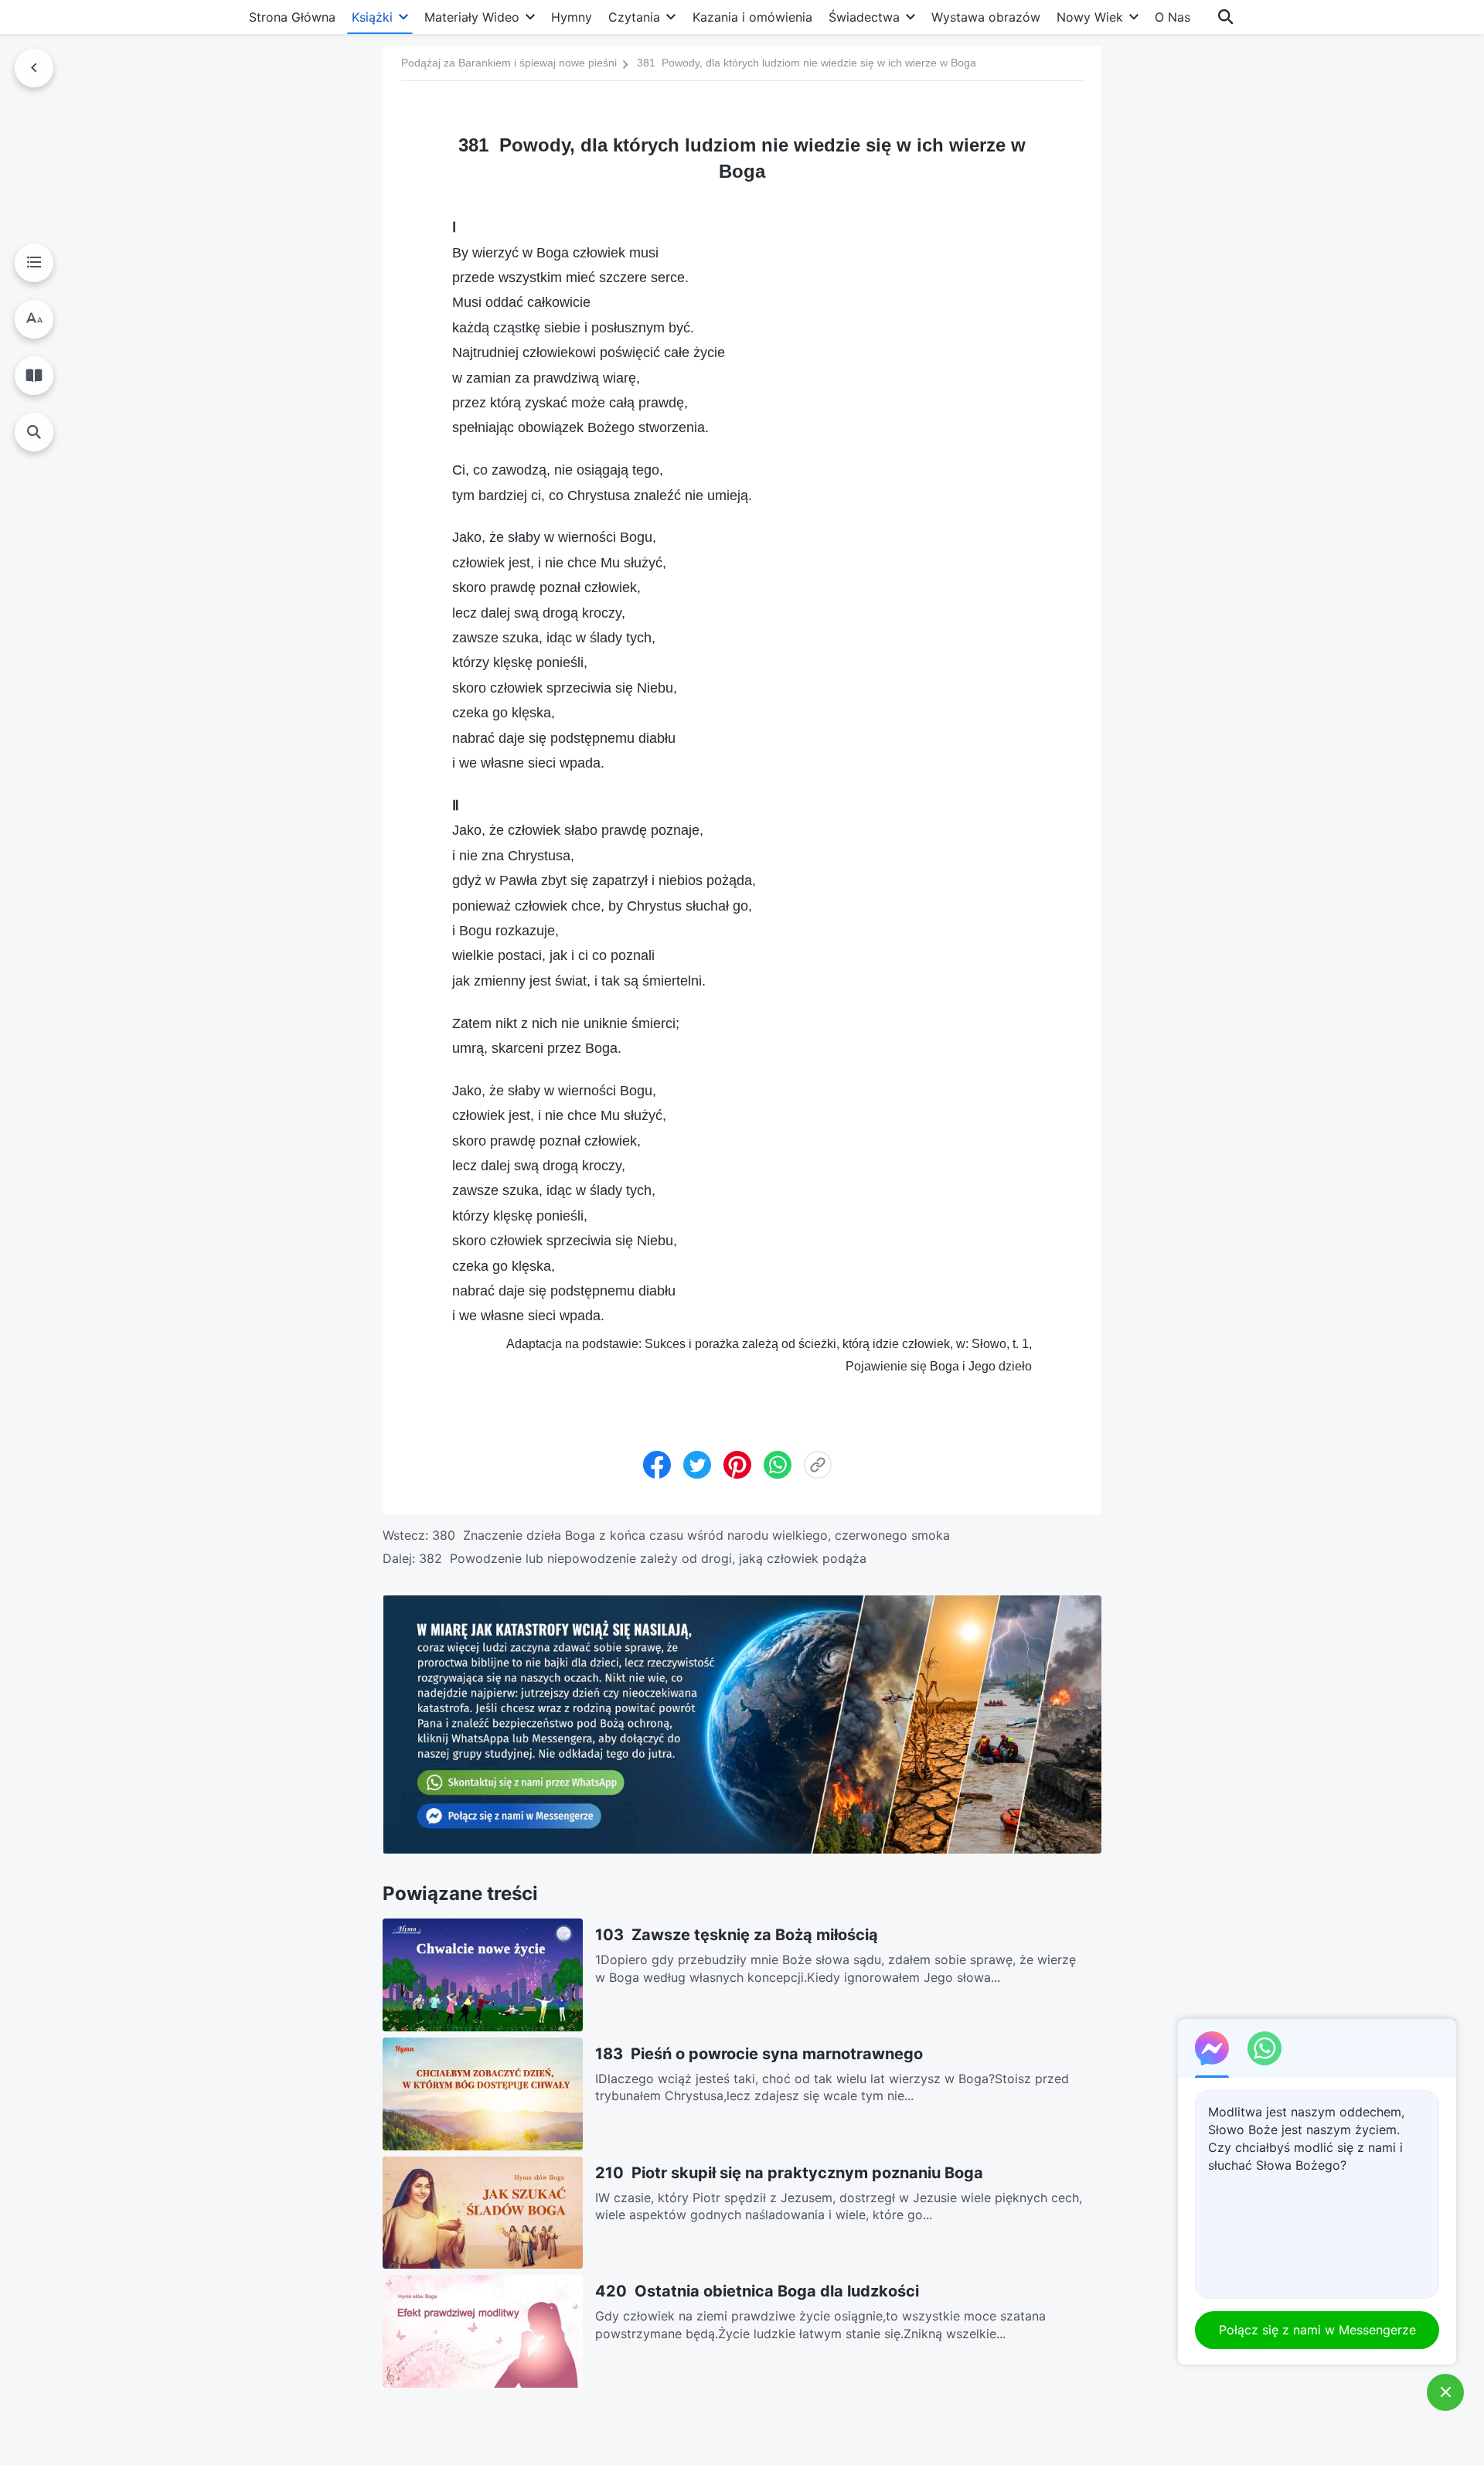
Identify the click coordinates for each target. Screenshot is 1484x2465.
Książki (372, 17)
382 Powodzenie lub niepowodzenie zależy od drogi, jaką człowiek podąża (643, 1558)
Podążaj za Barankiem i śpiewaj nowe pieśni (509, 63)
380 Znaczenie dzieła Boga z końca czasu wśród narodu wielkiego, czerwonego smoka (691, 1535)
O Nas (1173, 17)
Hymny (572, 17)
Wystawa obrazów (986, 17)
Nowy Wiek (1090, 17)
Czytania (634, 17)
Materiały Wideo (472, 17)
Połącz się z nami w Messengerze (1317, 2330)
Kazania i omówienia (752, 17)
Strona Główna (292, 17)
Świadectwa (864, 17)
